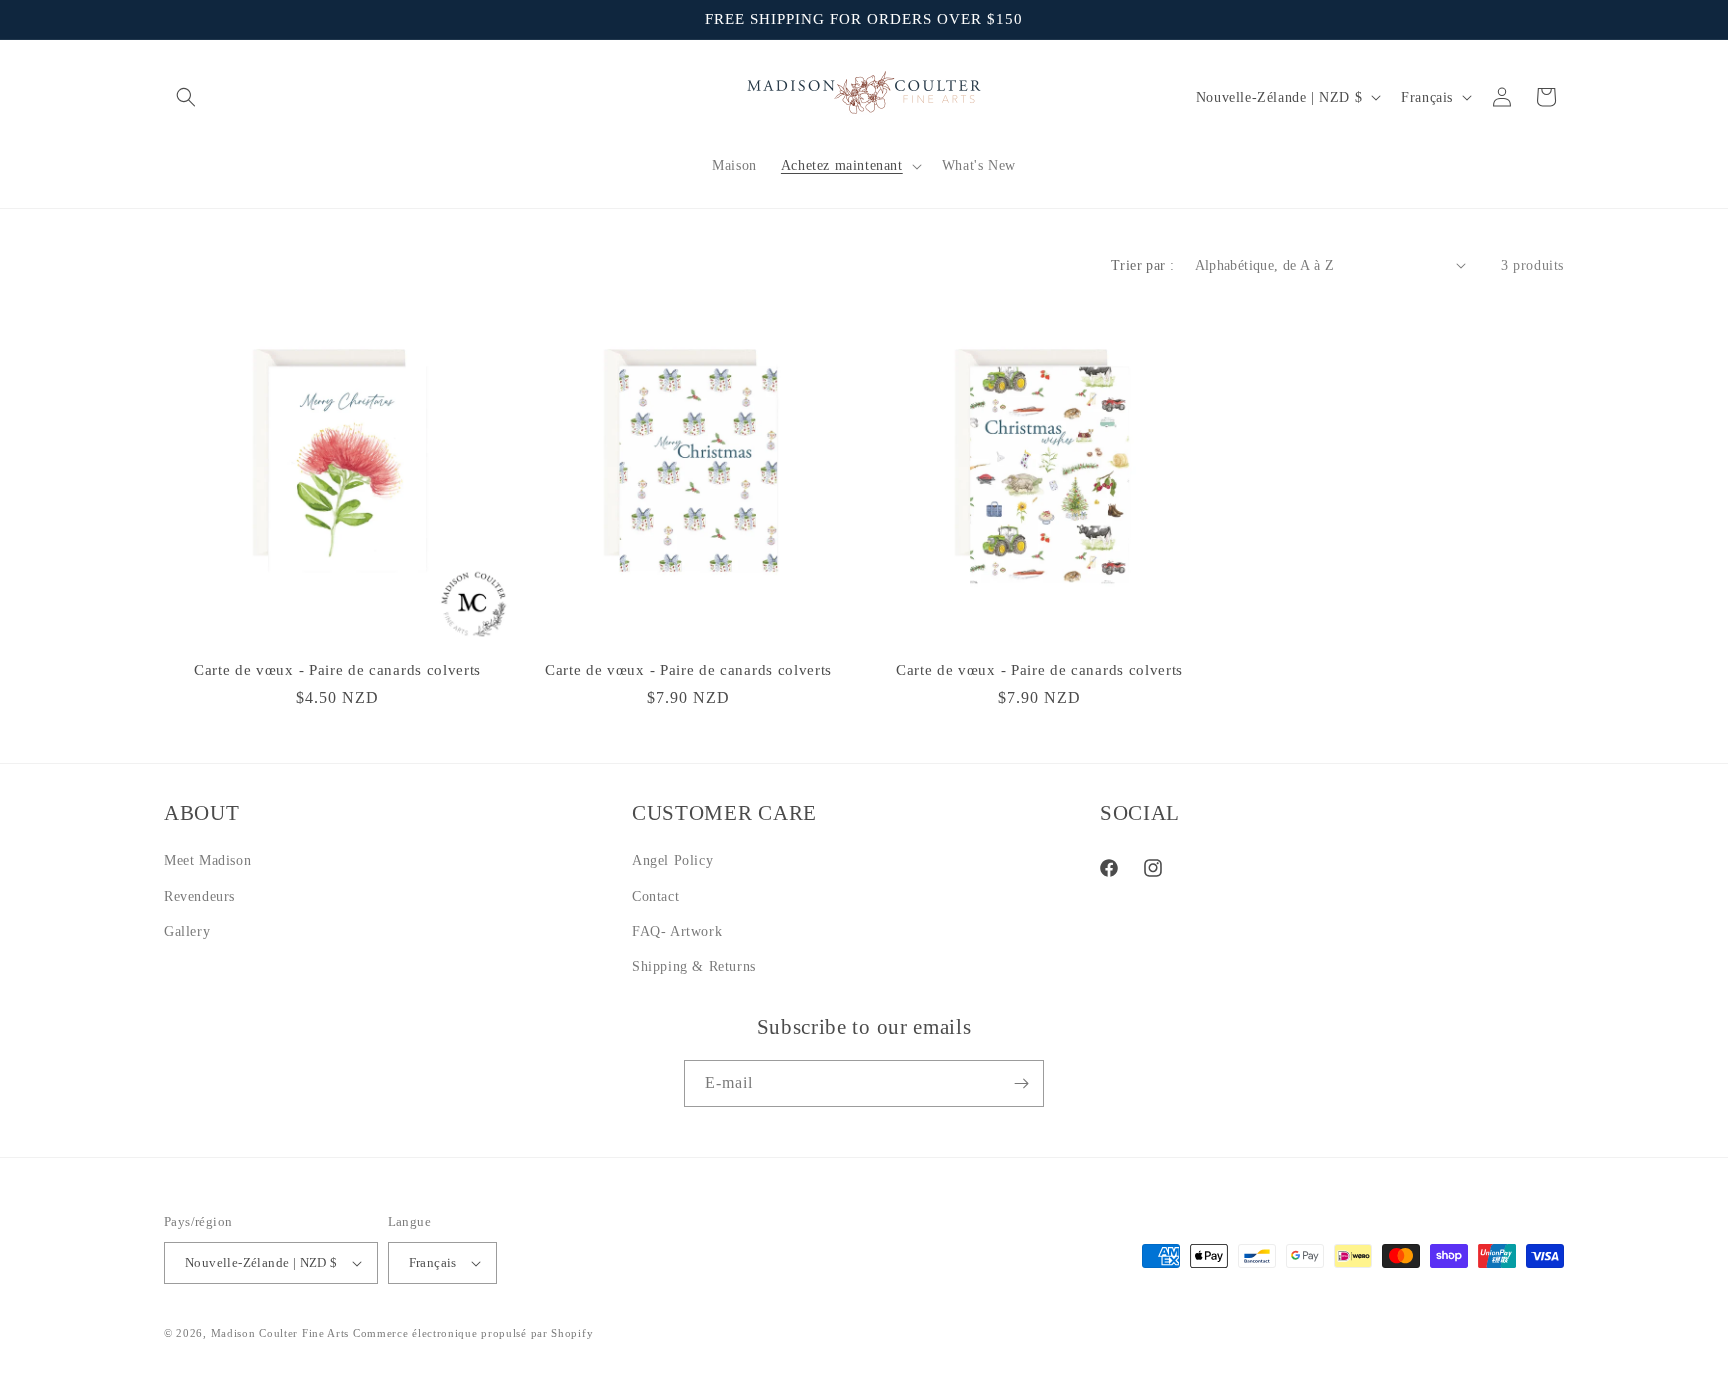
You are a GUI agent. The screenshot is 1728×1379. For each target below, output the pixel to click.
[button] (186, 97)
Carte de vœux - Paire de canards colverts (337, 670)
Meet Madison (207, 860)
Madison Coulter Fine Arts (280, 1333)
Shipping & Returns (694, 966)
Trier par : (1142, 265)
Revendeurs (199, 896)
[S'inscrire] (1021, 1083)
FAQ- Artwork (677, 931)
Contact (655, 896)
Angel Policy (672, 860)
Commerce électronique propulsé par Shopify (473, 1333)
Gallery (187, 931)
